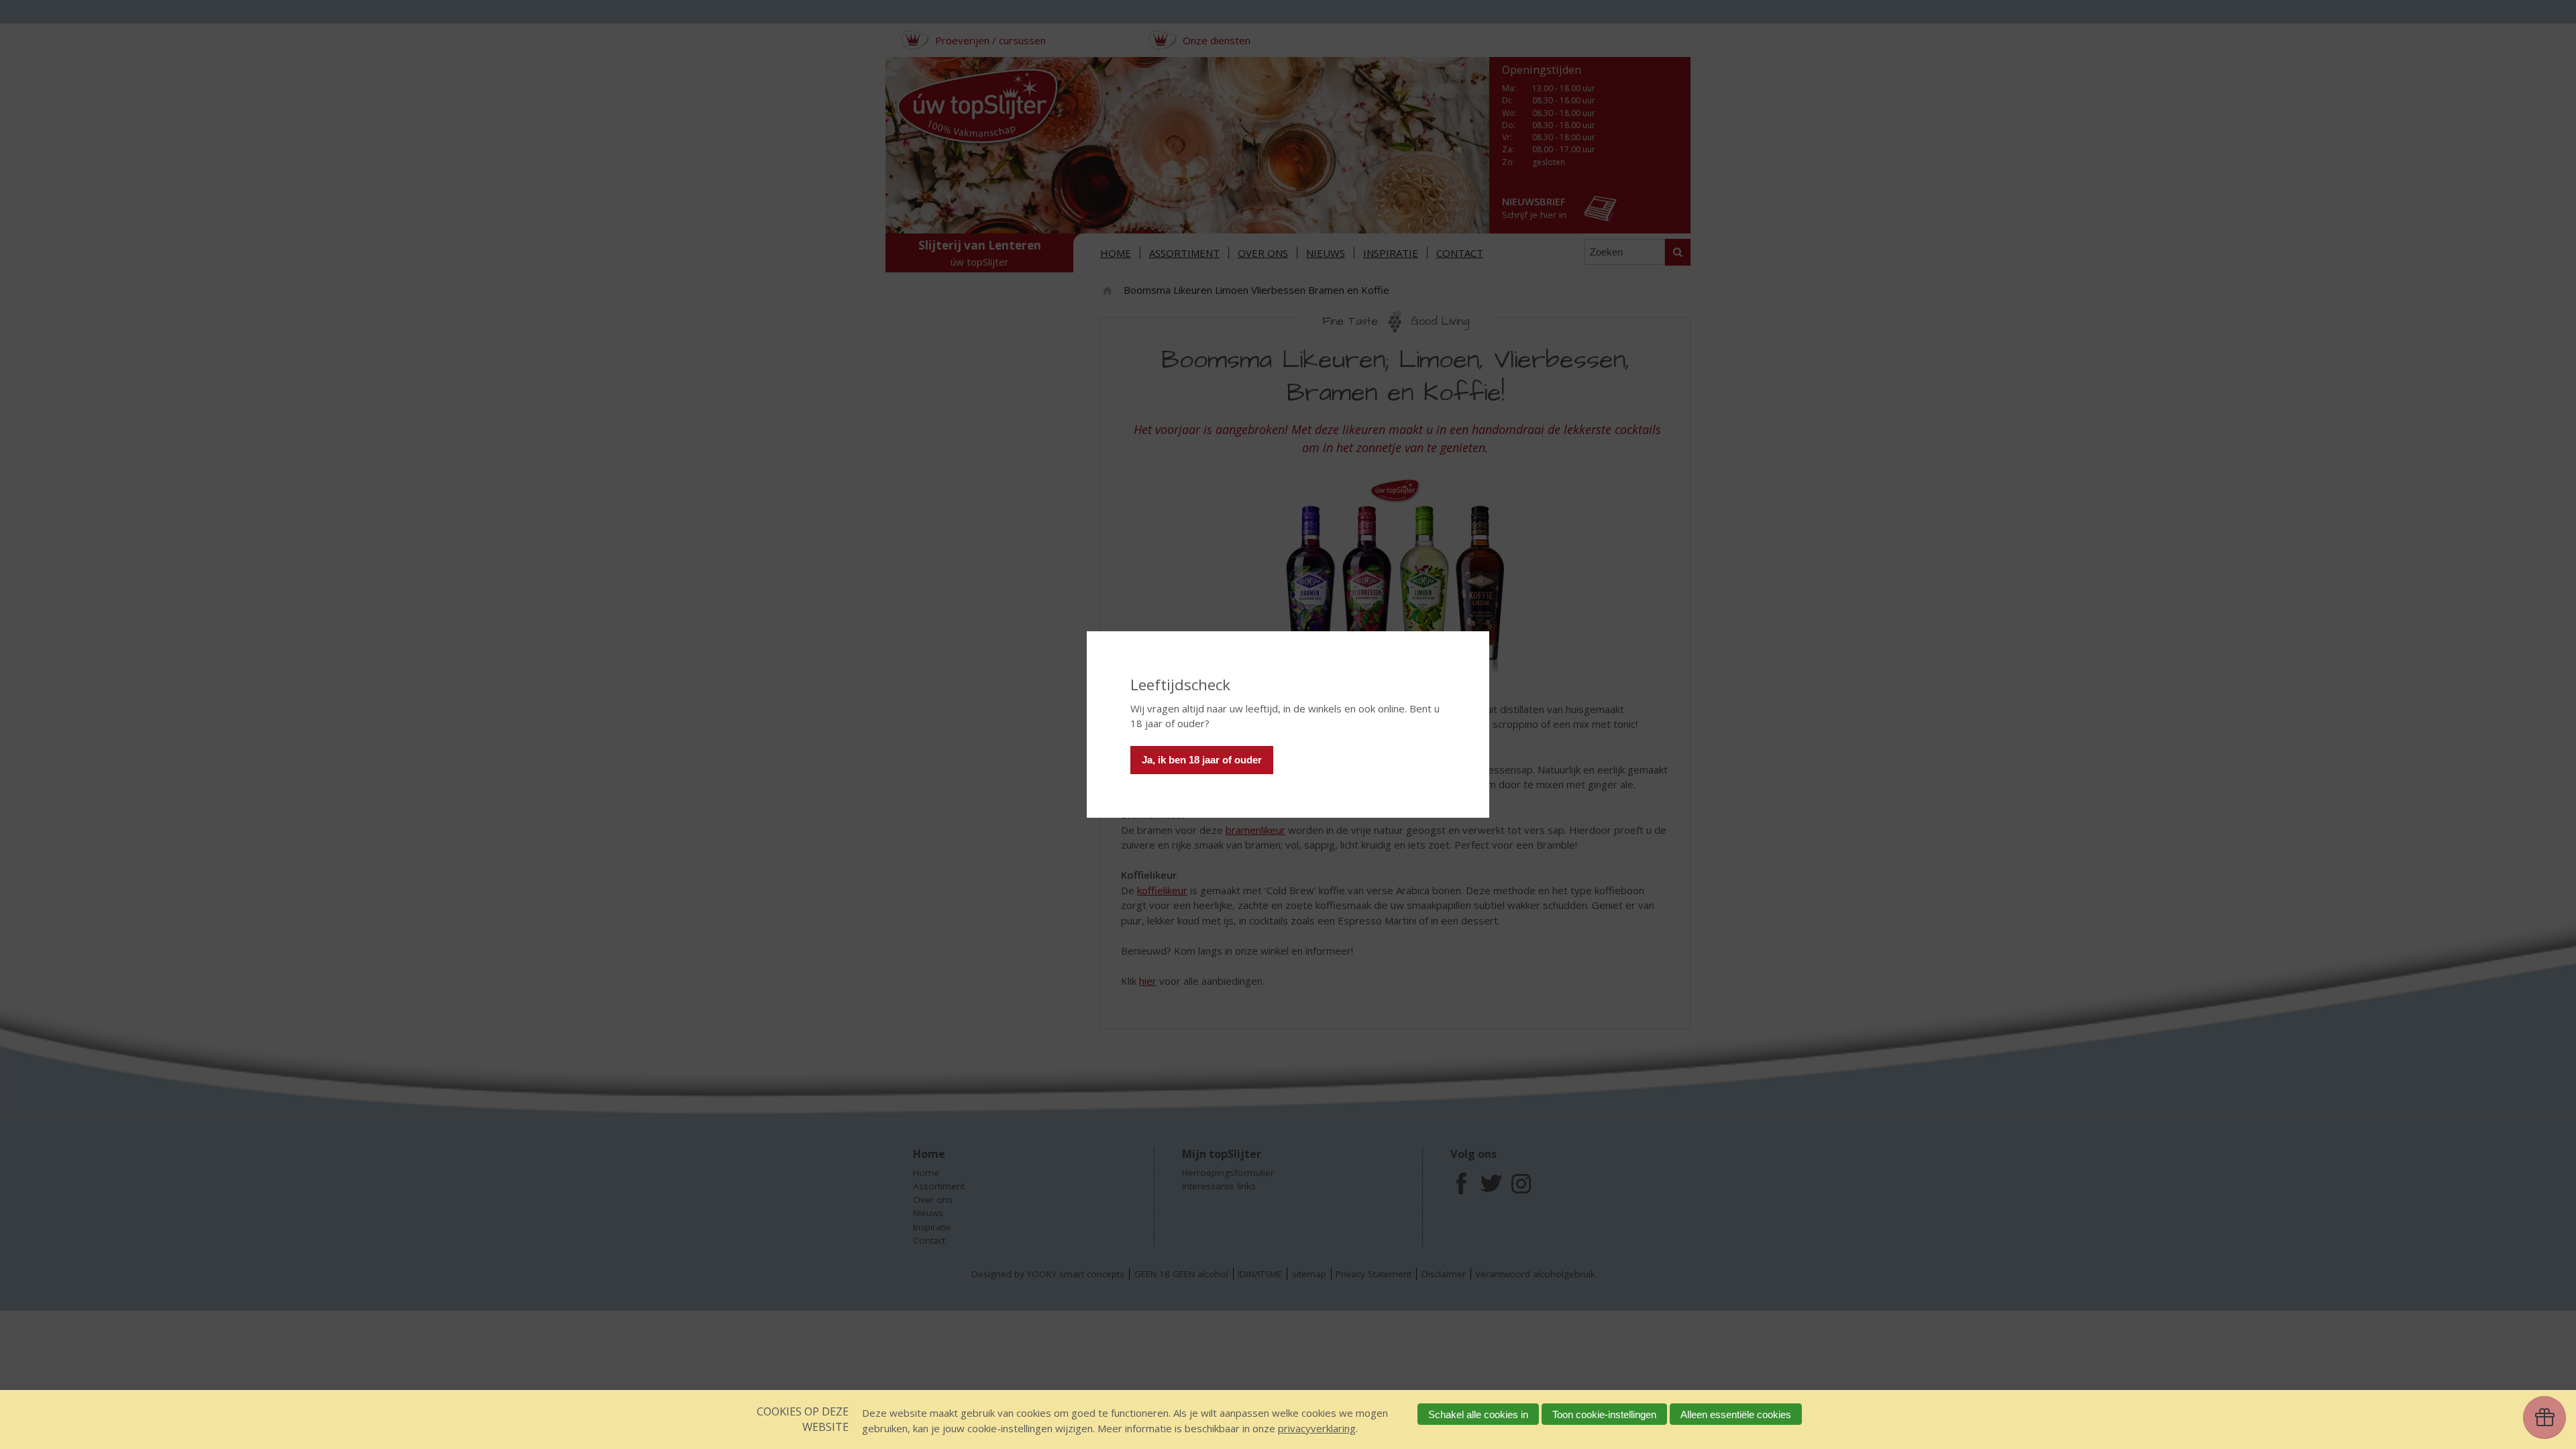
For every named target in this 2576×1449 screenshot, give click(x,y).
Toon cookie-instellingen (1604, 1414)
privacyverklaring (1317, 1428)
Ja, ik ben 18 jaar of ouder (1202, 760)
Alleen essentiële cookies (1736, 1414)
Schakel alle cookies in (1478, 1414)
